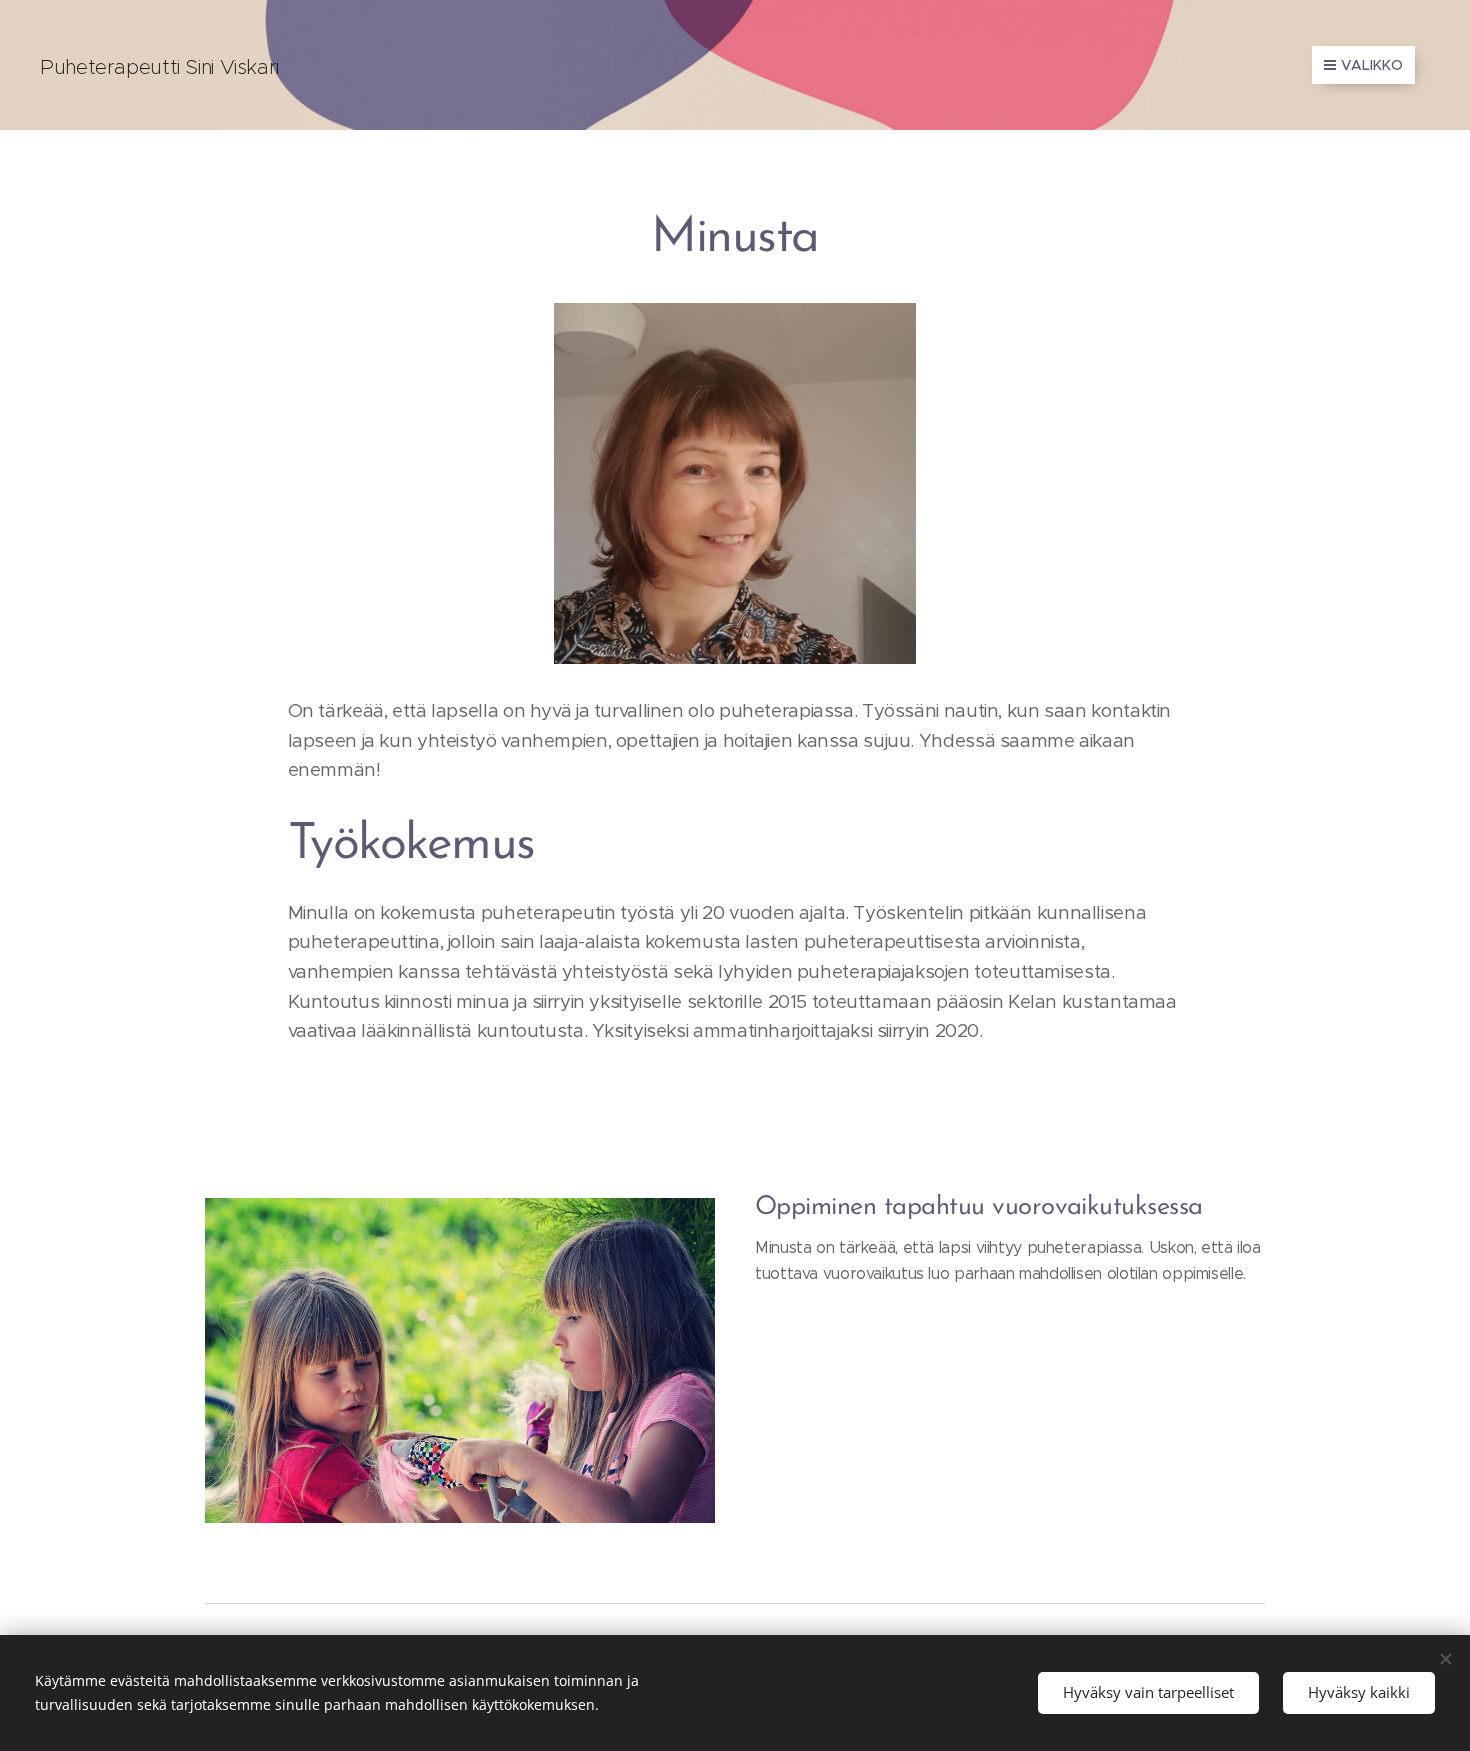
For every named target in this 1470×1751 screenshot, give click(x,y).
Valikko (1372, 65)
